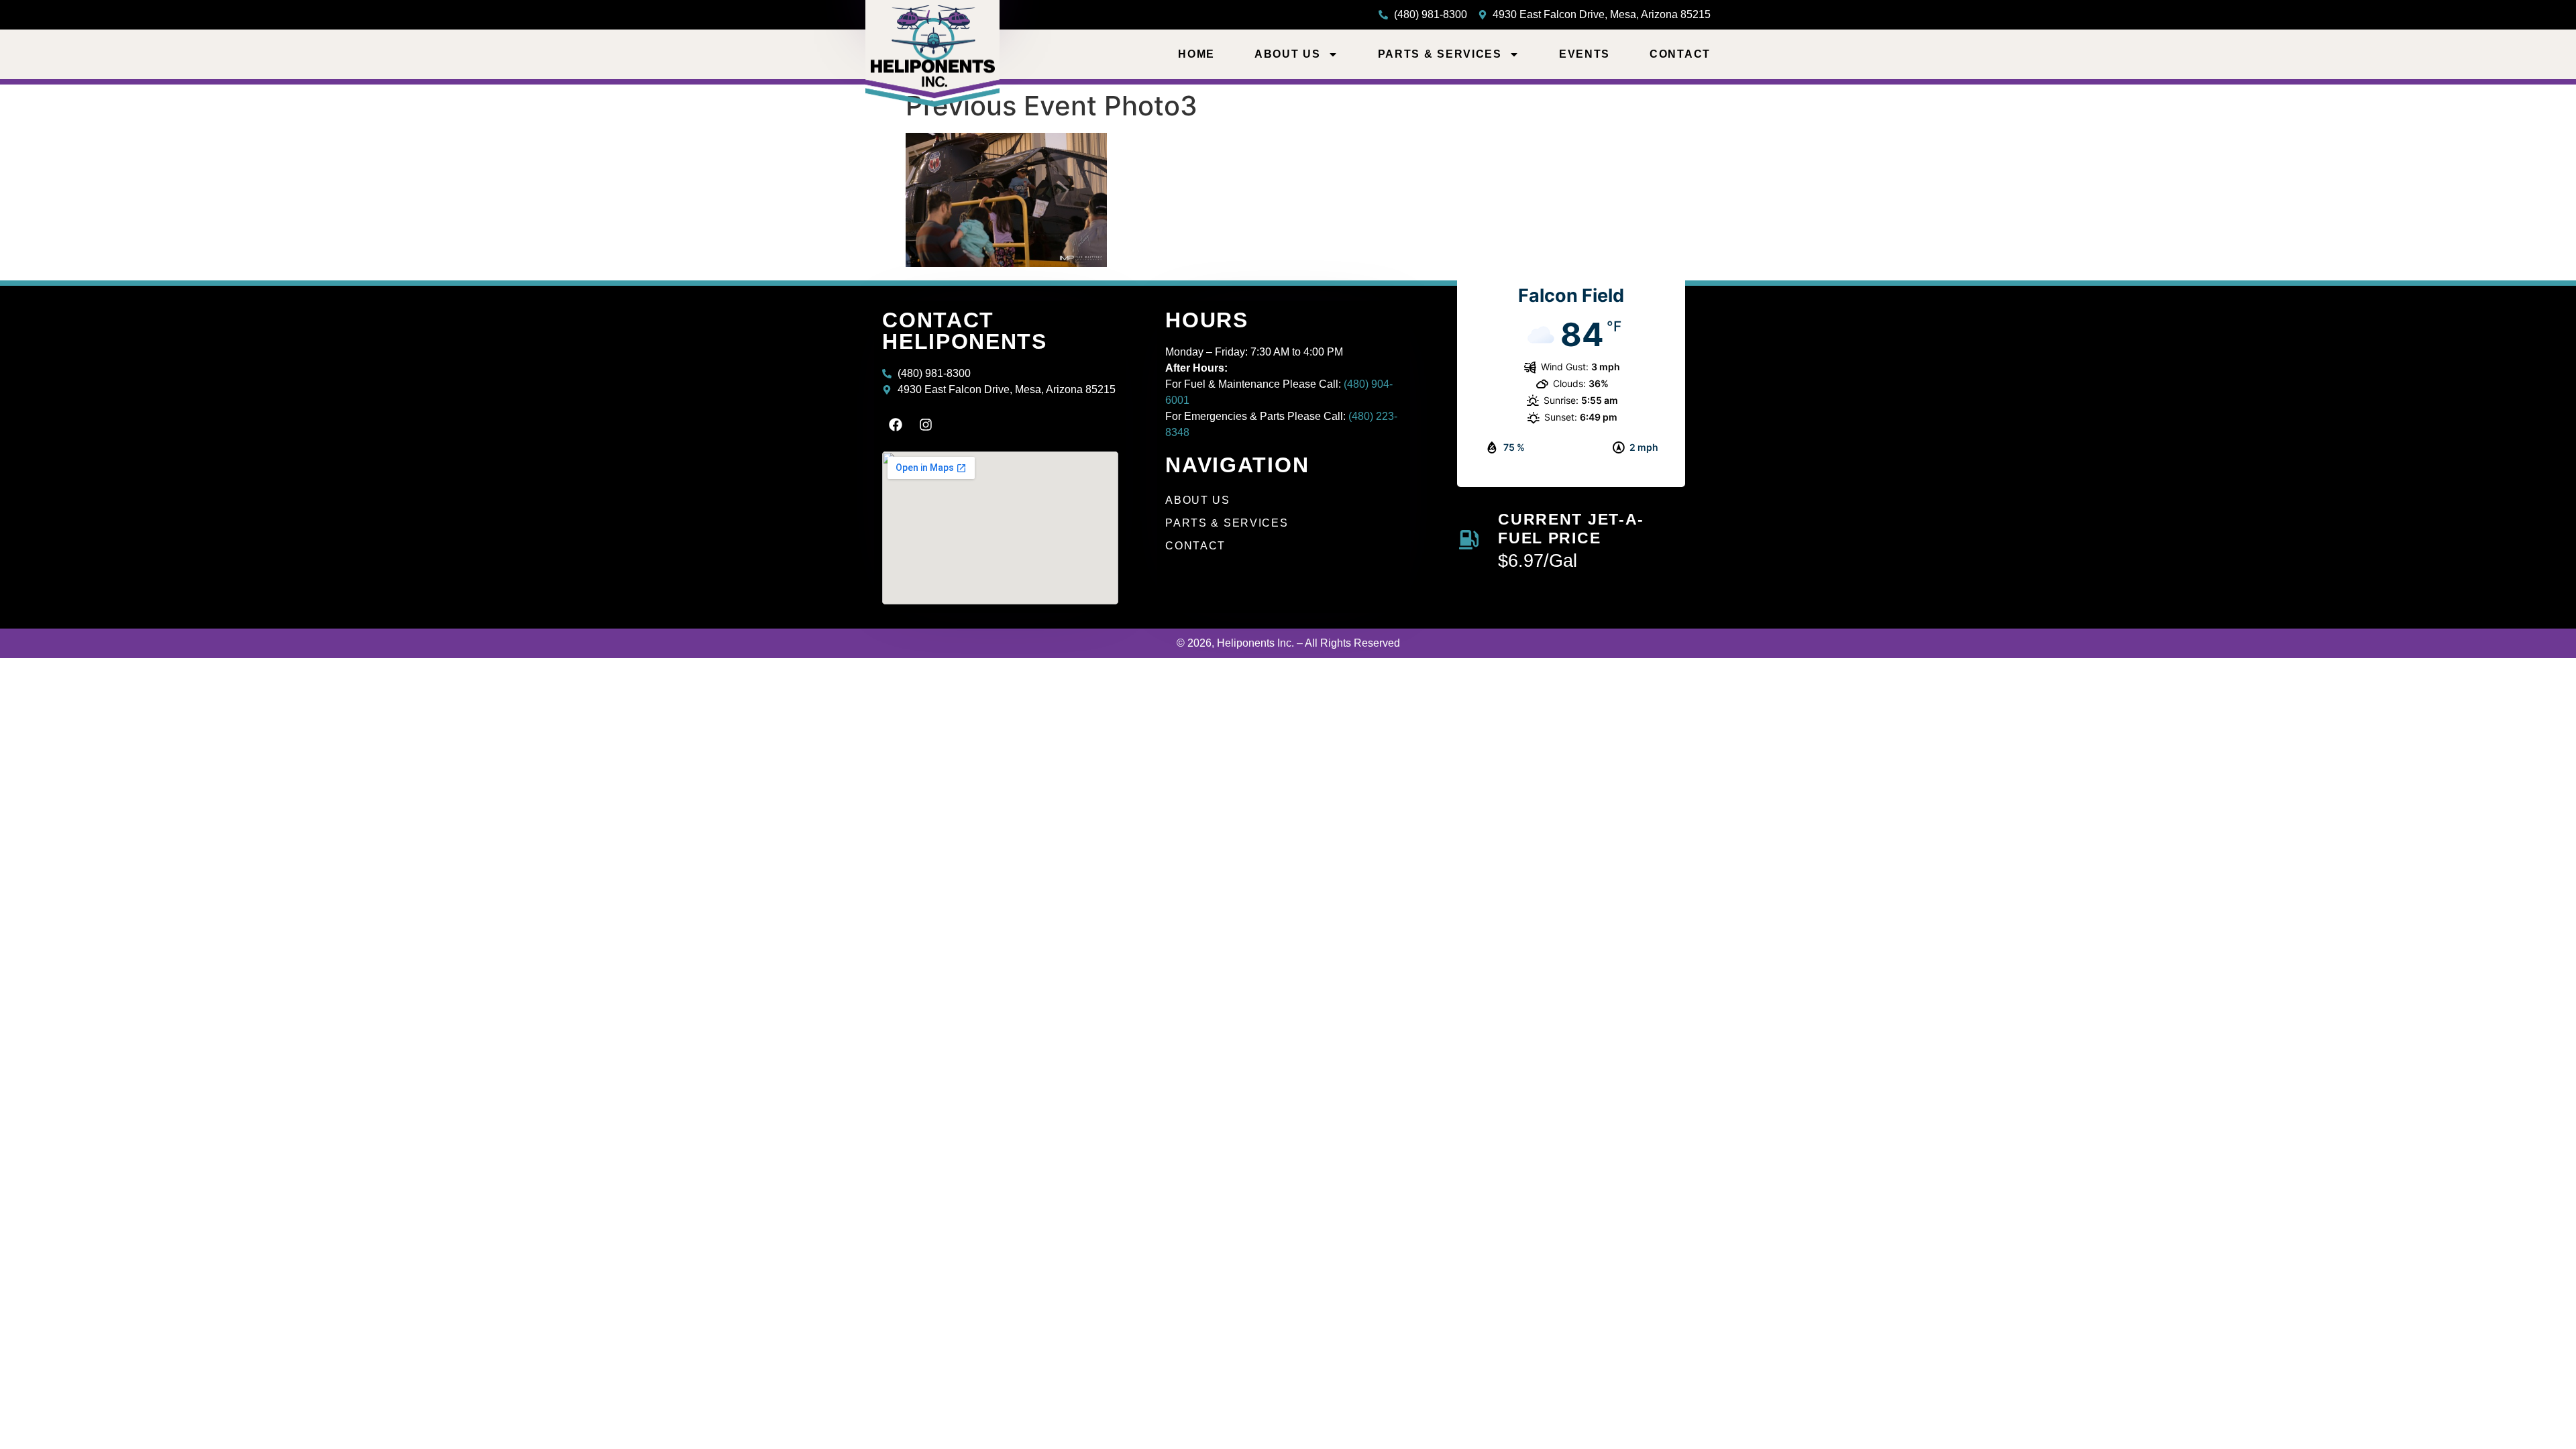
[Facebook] (896, 425)
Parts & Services (1440, 54)
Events (1585, 54)
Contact (1680, 54)
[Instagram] (926, 425)
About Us (1288, 54)
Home (1196, 54)
